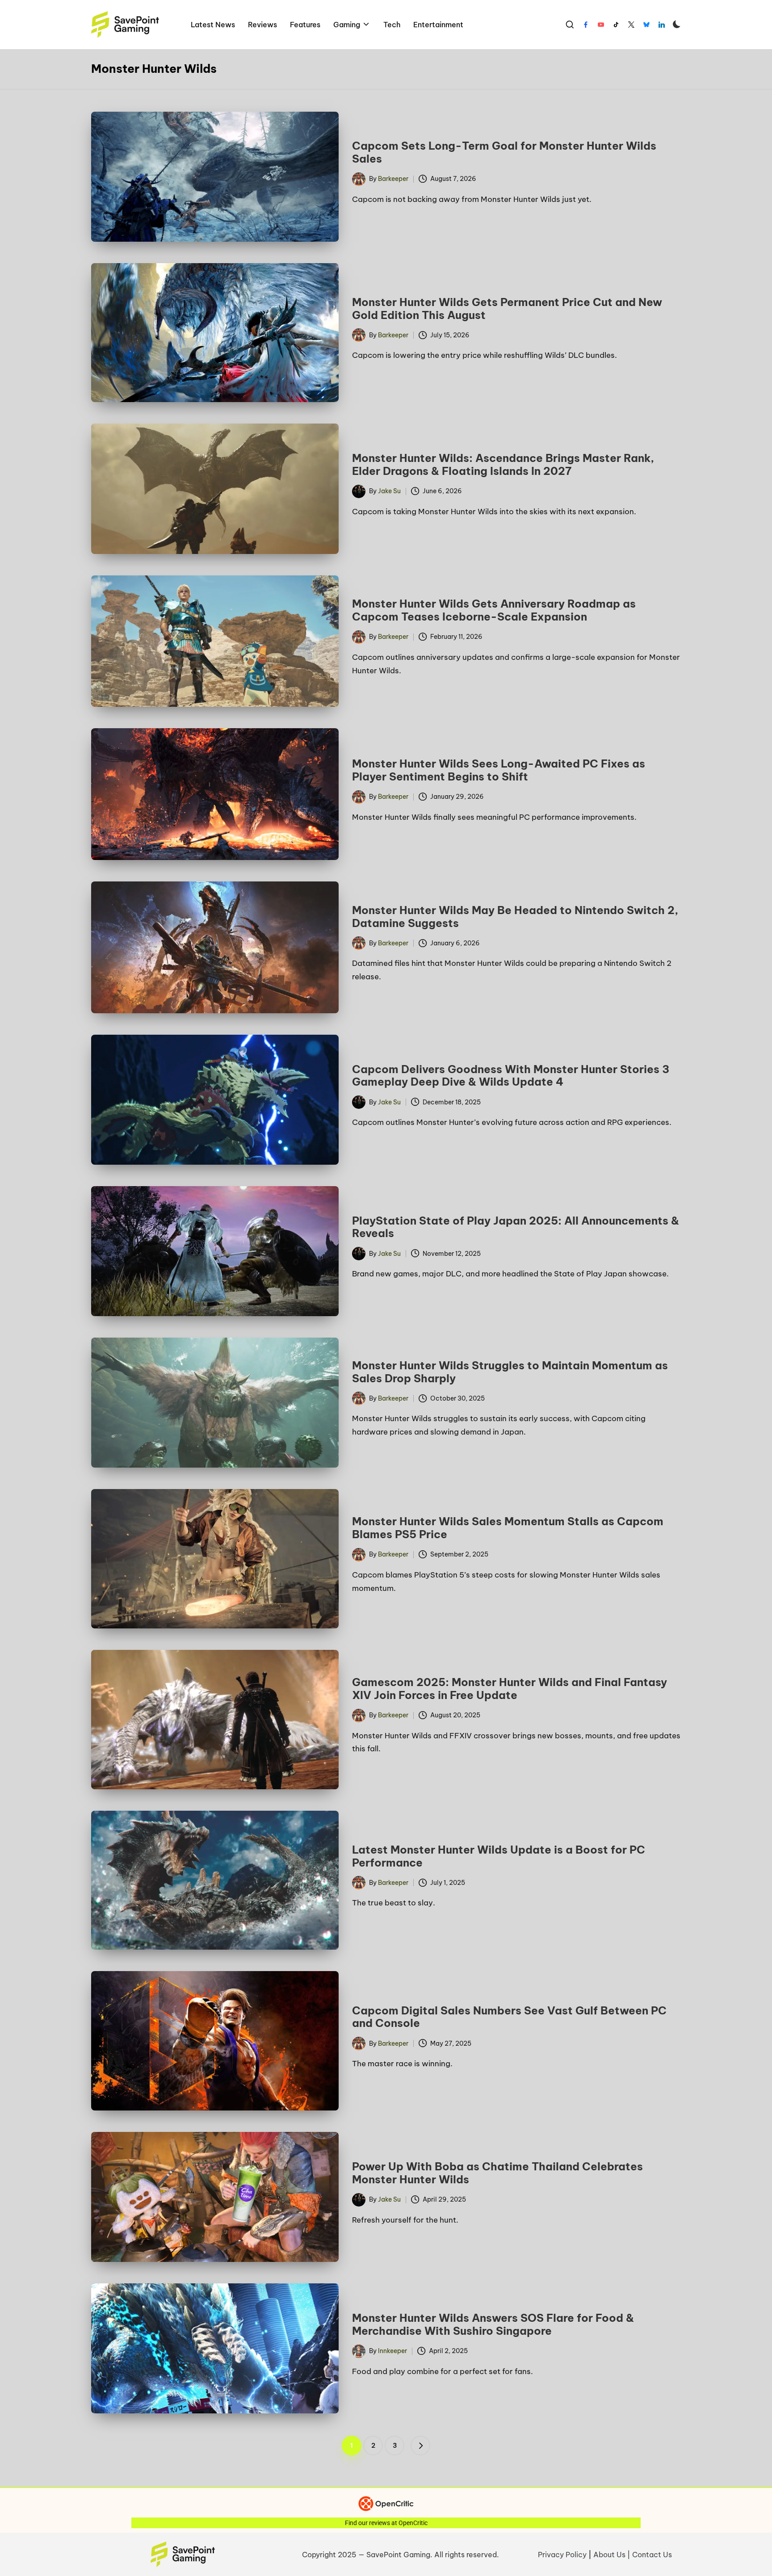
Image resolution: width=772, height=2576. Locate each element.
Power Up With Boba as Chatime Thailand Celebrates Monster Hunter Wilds (497, 2173)
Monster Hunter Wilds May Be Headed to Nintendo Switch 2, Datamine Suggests (515, 917)
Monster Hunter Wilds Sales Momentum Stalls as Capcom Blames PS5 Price (508, 1528)
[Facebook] (586, 25)
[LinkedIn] (662, 25)
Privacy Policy (562, 2555)
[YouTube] (601, 25)
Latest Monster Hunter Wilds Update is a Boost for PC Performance (499, 1856)
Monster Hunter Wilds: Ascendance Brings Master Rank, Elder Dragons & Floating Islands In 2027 (503, 464)
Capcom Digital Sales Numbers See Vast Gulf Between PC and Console (509, 2017)
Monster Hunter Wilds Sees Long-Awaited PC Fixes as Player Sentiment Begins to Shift (499, 770)
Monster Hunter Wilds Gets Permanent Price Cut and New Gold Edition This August (507, 308)
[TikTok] (616, 25)
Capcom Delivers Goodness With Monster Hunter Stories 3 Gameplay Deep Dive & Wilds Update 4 (511, 1076)
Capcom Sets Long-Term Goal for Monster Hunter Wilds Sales (504, 152)
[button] (420, 2446)
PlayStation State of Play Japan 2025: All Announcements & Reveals (516, 1227)
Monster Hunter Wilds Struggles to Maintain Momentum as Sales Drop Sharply (510, 1372)
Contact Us (652, 2555)
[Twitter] (631, 25)
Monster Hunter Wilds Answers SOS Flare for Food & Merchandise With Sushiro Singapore (493, 2324)
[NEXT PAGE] (420, 2446)
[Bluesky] (646, 25)
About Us (609, 2555)
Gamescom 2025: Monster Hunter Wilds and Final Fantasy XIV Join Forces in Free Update (510, 1689)
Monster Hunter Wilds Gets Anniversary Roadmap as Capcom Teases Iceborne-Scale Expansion (494, 610)
